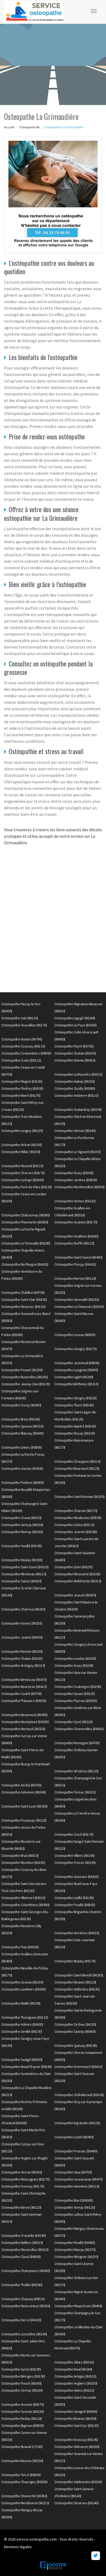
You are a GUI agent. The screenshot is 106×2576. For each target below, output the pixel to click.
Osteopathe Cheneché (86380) (24, 2496)
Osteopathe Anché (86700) (21, 1785)
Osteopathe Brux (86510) (20, 1855)
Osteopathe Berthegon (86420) (25, 1264)
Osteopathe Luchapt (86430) (23, 1180)
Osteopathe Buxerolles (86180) (25, 1377)
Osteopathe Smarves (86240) (76, 2503)
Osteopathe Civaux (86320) (21, 1518)
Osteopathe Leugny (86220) (22, 1131)
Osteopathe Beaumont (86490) (24, 1715)
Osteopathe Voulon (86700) (22, 1039)
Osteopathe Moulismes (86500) (78, 1518)
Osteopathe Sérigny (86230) (75, 1398)
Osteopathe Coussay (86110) (23, 1046)
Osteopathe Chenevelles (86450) (79, 1729)
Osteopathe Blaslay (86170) (75, 1961)
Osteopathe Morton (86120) (75, 1278)
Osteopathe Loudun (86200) (75, 1658)
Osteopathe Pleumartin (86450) (25, 1222)
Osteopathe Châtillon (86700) (23, 1292)
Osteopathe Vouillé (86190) (21, 1546)
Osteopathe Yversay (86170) (23, 2186)
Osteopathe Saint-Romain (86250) (79, 1497)
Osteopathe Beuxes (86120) (75, 1982)
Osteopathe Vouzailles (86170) (24, 1025)
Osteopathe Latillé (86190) (74, 1898)
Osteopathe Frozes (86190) (75, 1863)
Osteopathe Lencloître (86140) (24, 2334)
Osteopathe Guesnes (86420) (76, 1877)
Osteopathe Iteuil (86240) (73, 2369)
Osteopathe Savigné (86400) (76, 2411)
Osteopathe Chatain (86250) (75, 1053)
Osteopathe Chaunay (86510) (23, 2299)
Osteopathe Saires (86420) (21, 1581)
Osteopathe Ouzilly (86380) (75, 1088)
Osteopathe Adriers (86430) (22, 2024)
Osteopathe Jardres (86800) (76, 1180)
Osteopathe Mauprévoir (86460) (78, 2306)
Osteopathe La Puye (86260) (75, 1025)
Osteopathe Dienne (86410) (75, 1060)
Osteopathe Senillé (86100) (22, 2031)
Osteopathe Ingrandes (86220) (77, 2123)
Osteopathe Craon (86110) (21, 1060)
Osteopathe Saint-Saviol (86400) (78, 1257)
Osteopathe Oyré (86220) (74, 1722)
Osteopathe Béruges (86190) (23, 2376)
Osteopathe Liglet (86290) (74, 1377)
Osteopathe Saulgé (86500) (22, 2060)
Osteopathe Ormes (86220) (75, 1201)
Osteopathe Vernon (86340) (75, 1131)
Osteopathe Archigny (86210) (23, 1665)
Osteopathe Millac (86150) (21, 1152)
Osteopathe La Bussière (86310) (78, 1074)
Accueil (9, 127)
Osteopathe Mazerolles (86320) (25, 2250)
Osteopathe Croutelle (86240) (24, 2235)
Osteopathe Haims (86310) (74, 2390)
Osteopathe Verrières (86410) (77, 1933)
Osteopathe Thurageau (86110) (25, 2017)
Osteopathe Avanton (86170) (76, 1222)
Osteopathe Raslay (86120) (22, 2418)
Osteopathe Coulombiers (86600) (26, 1053)
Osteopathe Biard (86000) (74, 2200)
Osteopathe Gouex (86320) (74, 1694)
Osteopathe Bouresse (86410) (24, 1687)
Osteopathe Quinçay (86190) (76, 2045)
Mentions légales (18, 2547)
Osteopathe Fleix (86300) (20, 1947)
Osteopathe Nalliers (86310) (22, 2243)
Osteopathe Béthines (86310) (76, 1384)
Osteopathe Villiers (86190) (74, 1855)
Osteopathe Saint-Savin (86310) (25, 1567)
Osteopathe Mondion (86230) (23, 1863)
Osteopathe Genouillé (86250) (77, 1300)
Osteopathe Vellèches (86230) (77, 1989)
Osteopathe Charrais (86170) (76, 1511)
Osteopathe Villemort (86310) (23, 1898)
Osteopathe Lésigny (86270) (75, 1349)
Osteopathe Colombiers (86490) (25, 1905)
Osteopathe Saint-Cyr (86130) (76, 2426)
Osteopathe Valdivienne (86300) (78, 2482)
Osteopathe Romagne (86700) (77, 1743)
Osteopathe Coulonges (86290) (78, 1687)
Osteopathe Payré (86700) (74, 1046)
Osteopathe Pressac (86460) (76, 2151)
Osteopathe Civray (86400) (21, 1405)
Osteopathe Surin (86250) (73, 1567)
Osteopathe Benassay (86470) (24, 1680)
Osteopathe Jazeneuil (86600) (77, 1363)
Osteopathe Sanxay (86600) (75, 2031)
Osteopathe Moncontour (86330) (26, 2306)
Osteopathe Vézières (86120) (76, 1771)
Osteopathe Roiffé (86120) (74, 1243)
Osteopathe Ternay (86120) (75, 2207)
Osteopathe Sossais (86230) (23, 2411)
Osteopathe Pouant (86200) (22, 1370)
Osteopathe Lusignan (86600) (76, 1370)
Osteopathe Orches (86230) (75, 2024)
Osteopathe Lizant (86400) (74, 2137)
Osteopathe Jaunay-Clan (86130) (26, 1384)
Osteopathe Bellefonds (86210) (78, 1581)
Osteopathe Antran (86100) (22, 1145)
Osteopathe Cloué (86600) (21, 2257)
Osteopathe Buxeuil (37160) (22, 2447)
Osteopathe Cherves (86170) (23, 1173)
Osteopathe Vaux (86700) (73, 2172)
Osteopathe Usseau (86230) (22, 1982)
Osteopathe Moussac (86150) (23, 1307)
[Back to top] (91, 2561)
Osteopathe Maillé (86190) (21, 2003)
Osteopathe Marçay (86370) (75, 2250)
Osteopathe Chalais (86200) (22, 1658)
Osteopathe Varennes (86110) (77, 2186)
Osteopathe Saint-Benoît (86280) (79, 1975)
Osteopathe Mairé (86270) (21, 1095)
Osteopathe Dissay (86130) (75, 1433)
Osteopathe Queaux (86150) (22, 1426)
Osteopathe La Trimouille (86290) (26, 1243)
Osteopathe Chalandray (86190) (78, 1109)
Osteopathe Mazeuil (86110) (22, 1166)
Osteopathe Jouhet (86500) (22, 1637)
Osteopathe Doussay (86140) (76, 2440)
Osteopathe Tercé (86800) (21, 2475)
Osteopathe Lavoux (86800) (75, 1335)
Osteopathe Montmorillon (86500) (79, 1187)
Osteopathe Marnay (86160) (22, 1532)
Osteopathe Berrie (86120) (21, 2207)
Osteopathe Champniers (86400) (26, 2271)
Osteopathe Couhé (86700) (21, 1694)
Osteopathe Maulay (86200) (22, 1560)
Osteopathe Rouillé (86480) (75, 2243)
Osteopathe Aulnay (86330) (75, 1081)
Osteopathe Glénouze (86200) (77, 2447)
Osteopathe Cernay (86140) (22, 2390)
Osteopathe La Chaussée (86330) (79, 1307)
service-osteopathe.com (37, 2539)
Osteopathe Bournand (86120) (77, 1468)
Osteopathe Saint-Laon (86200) (24, 1806)
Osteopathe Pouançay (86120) (24, 1820)
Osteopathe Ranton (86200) (22, 1651)
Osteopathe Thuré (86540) (74, 1405)
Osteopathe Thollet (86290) (22, 2285)
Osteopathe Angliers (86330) (76, 2383)
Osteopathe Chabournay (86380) (26, 1215)
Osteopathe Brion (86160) (21, 1419)
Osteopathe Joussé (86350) (75, 1595)
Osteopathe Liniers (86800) (21, 1447)
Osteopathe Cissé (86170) (74, 1834)
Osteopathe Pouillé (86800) (75, 1905)
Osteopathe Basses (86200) (22, 2461)
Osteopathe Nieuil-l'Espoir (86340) (26, 2067)
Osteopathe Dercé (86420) (21, 2320)
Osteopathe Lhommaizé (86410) (78, 2067)
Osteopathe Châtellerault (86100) (79, 2095)
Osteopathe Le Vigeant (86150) (77, 1152)
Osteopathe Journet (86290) (76, 1532)
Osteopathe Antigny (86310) (75, 2376)
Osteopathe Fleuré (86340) (21, 2383)
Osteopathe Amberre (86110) (76, 1095)
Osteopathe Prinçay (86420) (75, 1264)
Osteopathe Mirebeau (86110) (24, 1574)
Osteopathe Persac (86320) (75, 1792)
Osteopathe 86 (29, 127)
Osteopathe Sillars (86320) (74, 2362)
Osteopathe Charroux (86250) (23, 1609)
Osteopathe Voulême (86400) (76, 1236)
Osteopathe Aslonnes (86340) (24, 1792)
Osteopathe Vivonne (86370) (23, 2404)
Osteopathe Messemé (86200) (77, 1574)
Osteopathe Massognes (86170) (25, 2179)
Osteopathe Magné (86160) (22, 1081)
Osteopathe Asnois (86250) (22, 1623)
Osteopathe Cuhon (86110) (74, 1525)
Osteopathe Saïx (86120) (20, 1018)
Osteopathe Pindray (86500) (22, 1088)
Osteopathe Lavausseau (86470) (79, 2179)
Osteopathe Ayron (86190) (21, 2369)
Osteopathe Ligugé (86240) (75, 1018)
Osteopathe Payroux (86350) (76, 1701)
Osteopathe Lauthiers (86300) (24, 1989)
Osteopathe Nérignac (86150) (76, 2257)
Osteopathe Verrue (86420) (22, 2172)
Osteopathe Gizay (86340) (74, 1173)
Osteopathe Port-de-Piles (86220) (26, 1187)
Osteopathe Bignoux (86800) (23, 2426)
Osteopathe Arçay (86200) (74, 1665)
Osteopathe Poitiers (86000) (23, 1482)
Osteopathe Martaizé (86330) (23, 1729)
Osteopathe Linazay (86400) (22, 1468)
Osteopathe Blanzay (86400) (22, 1433)
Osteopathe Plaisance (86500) (24, 1701)
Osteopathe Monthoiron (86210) (25, 2503)
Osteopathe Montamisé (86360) (25, 1722)
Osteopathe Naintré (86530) (75, 1426)
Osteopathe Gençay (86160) (22, 1525)
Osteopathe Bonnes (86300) (75, 2418)
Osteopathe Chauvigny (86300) (24, 2482)
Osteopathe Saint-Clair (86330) (24, 1300)
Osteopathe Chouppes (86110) (77, 1461)
